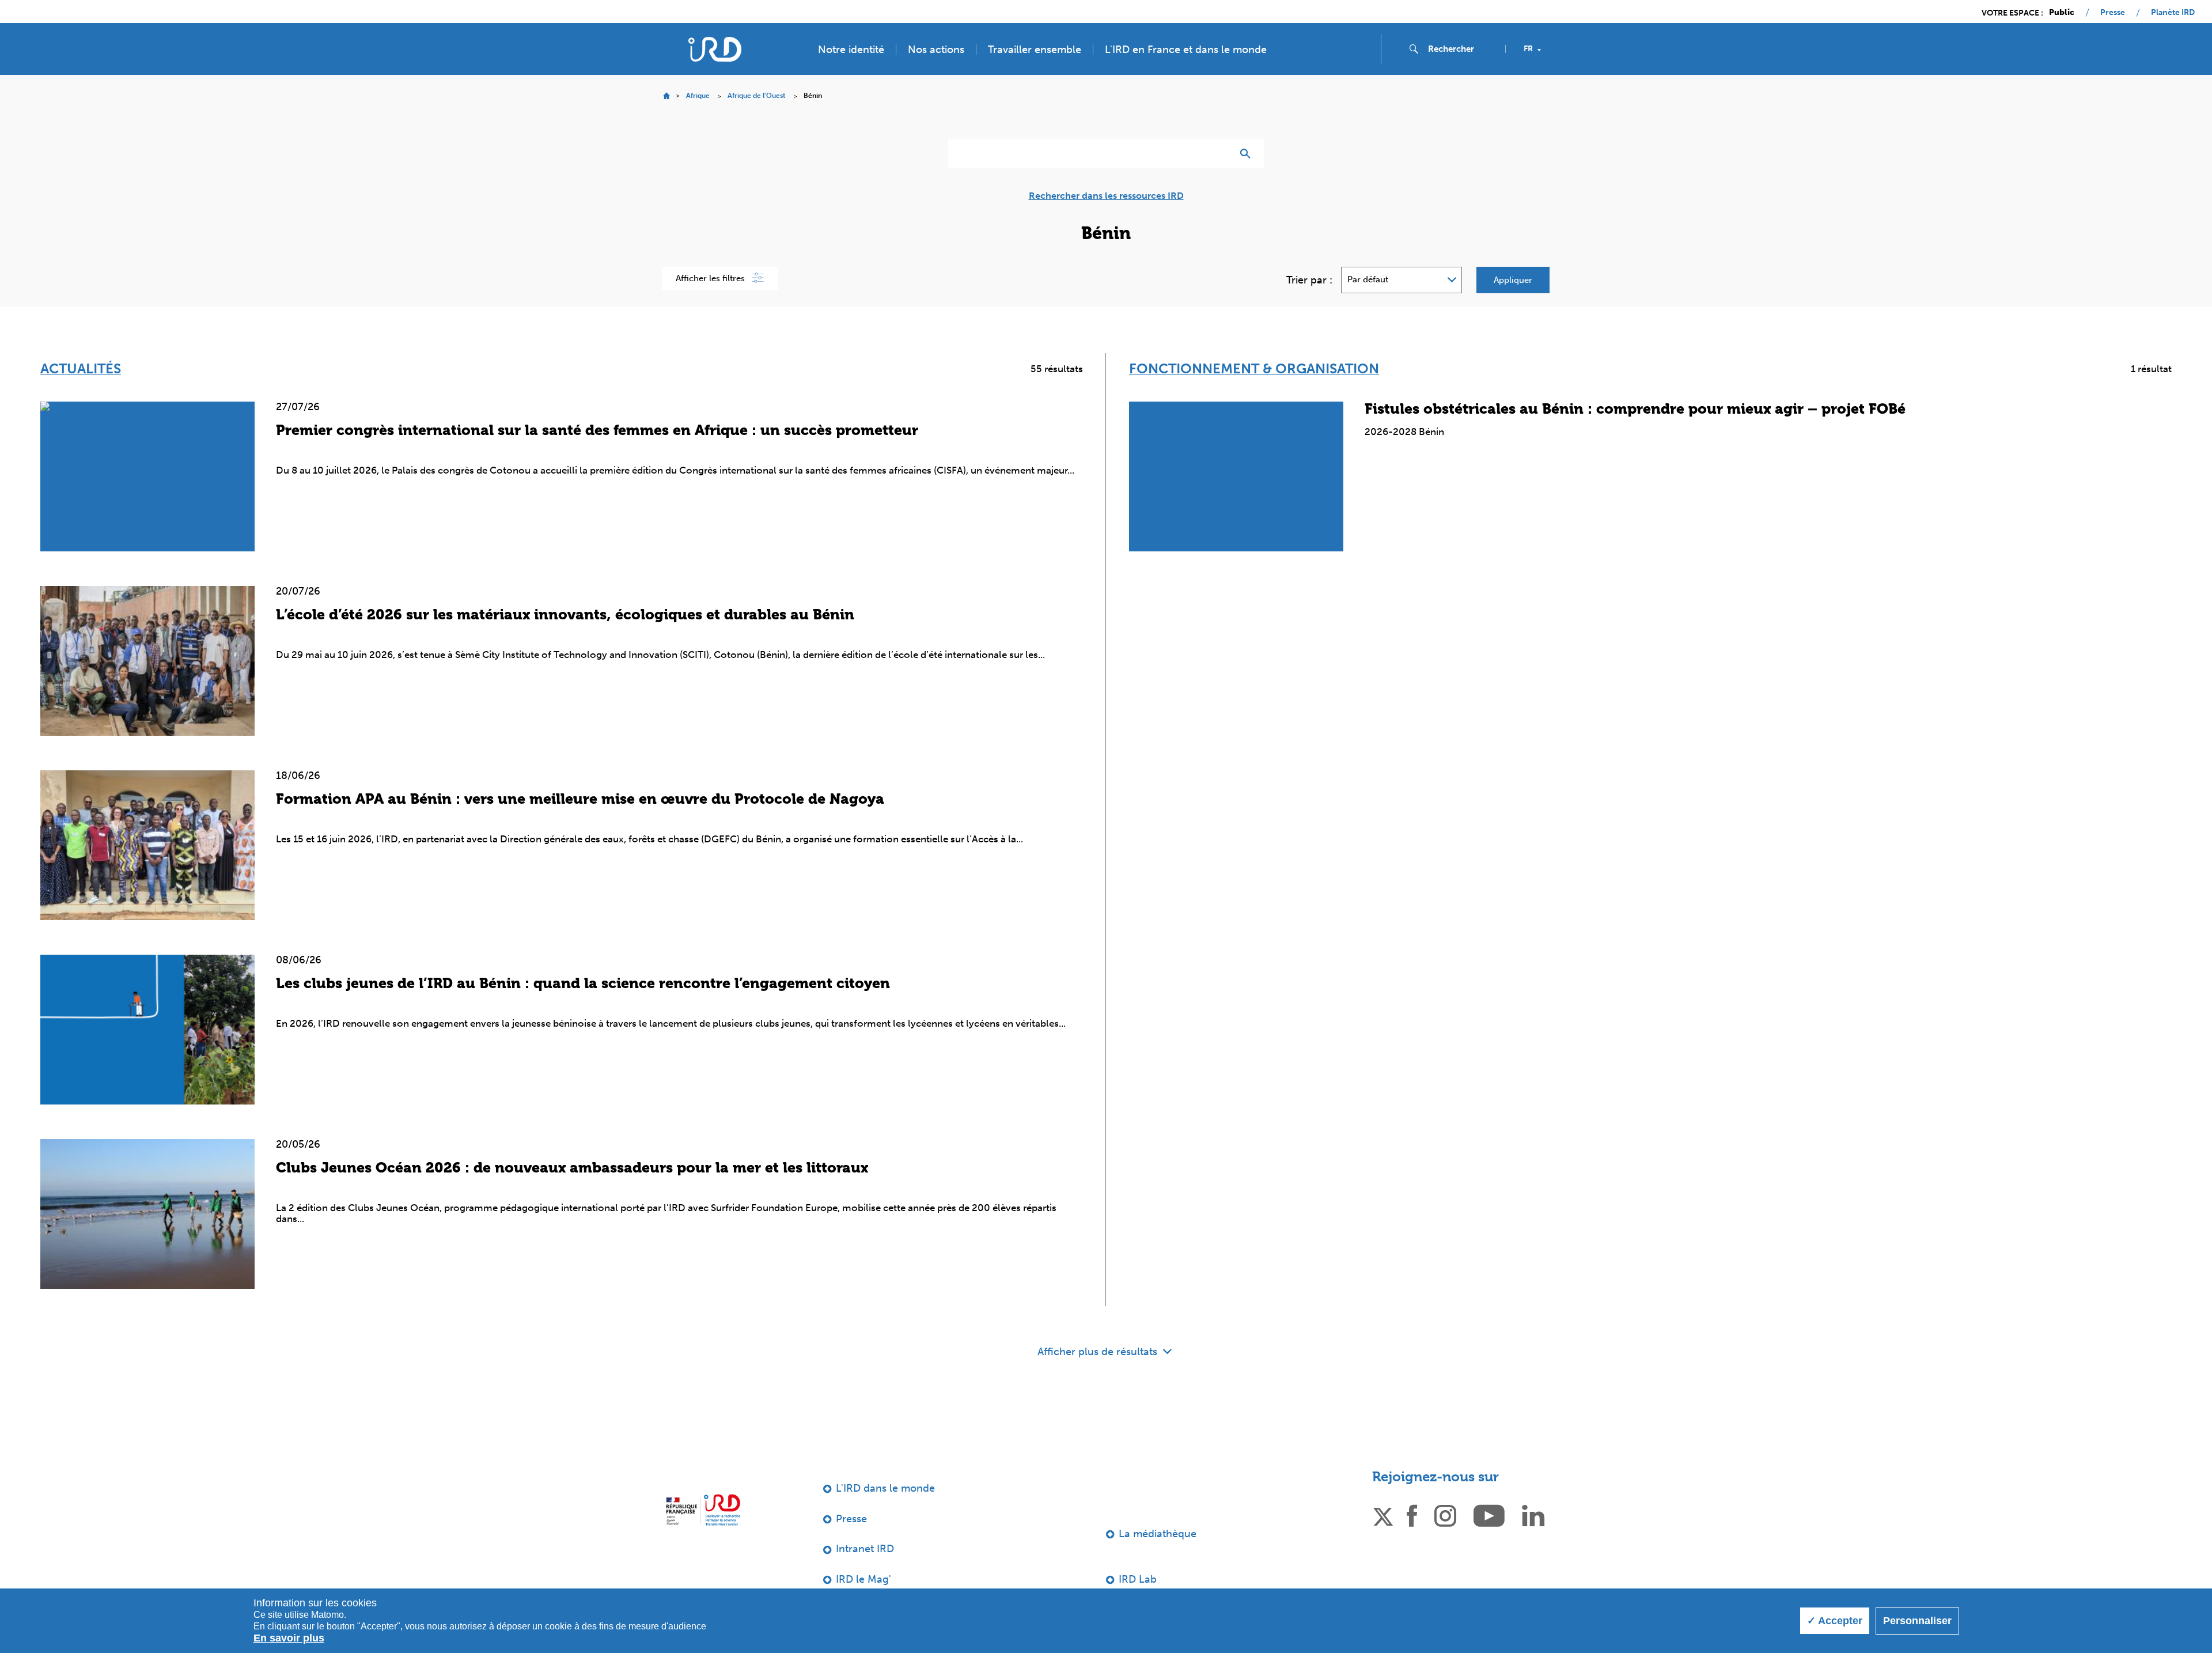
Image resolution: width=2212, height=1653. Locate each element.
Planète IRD (2173, 13)
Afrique (698, 96)
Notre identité (851, 50)
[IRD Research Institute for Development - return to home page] (703, 1510)
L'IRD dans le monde (885, 1488)
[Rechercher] (1248, 154)
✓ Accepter (1835, 1621)
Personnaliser (1917, 1621)
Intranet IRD (865, 1549)
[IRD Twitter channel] (1383, 1515)
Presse (2113, 13)
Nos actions (936, 50)
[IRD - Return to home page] (715, 49)
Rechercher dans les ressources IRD (1106, 196)
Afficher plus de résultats (1099, 1352)
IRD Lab (1138, 1579)
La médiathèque (1158, 1534)
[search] (1462, 49)
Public (2062, 13)
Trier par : (1309, 280)
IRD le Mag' (863, 1579)
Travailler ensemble (1035, 50)
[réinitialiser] (1219, 154)
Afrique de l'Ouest (757, 96)
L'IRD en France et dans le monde (1186, 50)
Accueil (666, 96)
